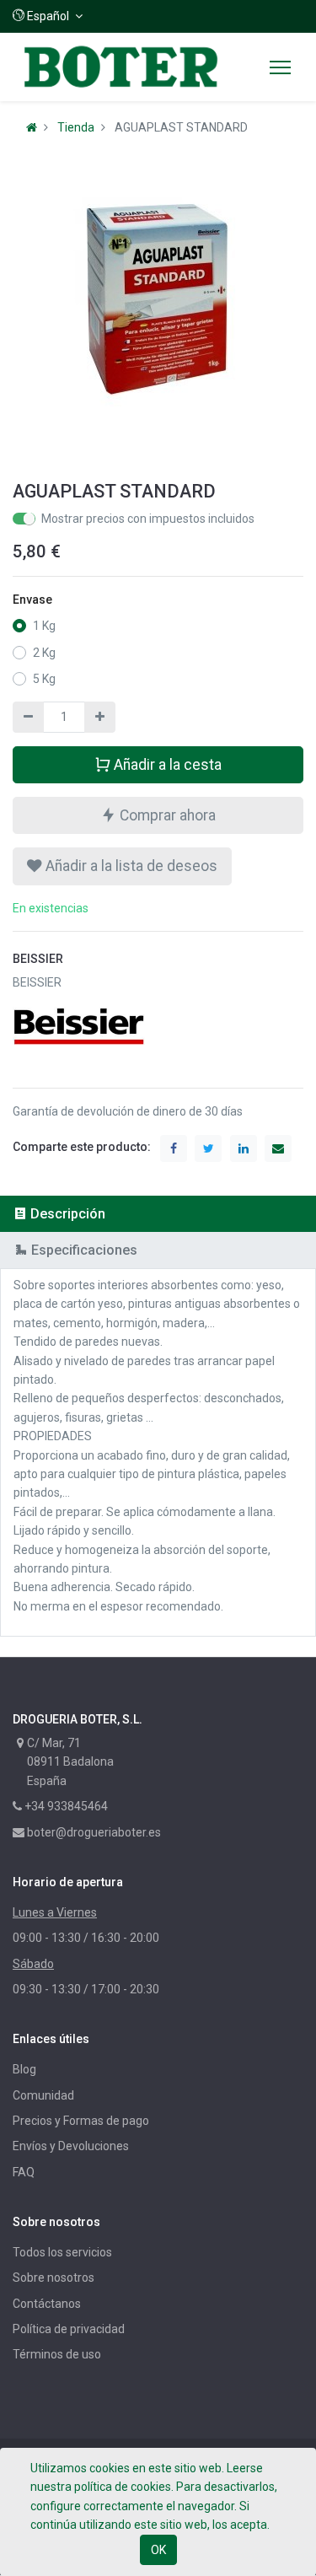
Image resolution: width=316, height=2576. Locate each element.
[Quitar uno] (28, 717)
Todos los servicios (62, 2252)
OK (158, 2550)
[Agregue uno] (100, 717)
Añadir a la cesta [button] (166, 765)
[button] (48, 16)
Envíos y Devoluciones (71, 2146)
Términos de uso (57, 2354)
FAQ (24, 2172)
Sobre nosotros (54, 2278)
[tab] (158, 1214)
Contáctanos (47, 2304)
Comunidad (43, 2095)
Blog (24, 2069)
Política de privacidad (69, 2329)
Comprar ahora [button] (166, 815)
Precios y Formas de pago (81, 2121)
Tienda (76, 127)
